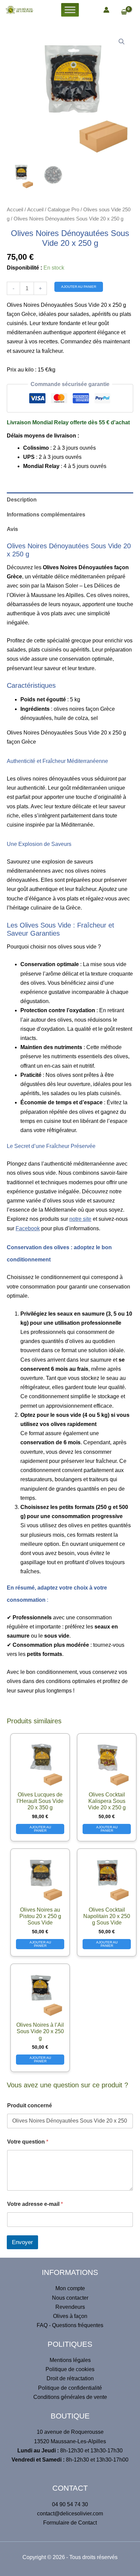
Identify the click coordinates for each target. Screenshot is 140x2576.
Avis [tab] (12, 529)
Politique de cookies (70, 2369)
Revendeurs (70, 2307)
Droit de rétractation (70, 2378)
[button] (122, 42)
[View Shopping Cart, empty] (127, 13)
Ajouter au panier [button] (40, 1829)
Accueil (15, 210)
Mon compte (70, 2288)
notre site (80, 1219)
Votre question (28, 2142)
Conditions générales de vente (70, 2397)
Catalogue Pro (63, 210)
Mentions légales (70, 2360)
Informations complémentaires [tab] (46, 515)
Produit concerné (30, 2105)
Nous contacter (70, 2298)
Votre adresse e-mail (35, 2204)
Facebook (28, 1228)
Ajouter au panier (79, 287)
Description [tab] (22, 500)
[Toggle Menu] (70, 10)
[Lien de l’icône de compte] (106, 10)
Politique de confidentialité (70, 2388)
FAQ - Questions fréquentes (70, 2325)
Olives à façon (70, 2316)
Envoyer (22, 2242)
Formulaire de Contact (70, 2523)
